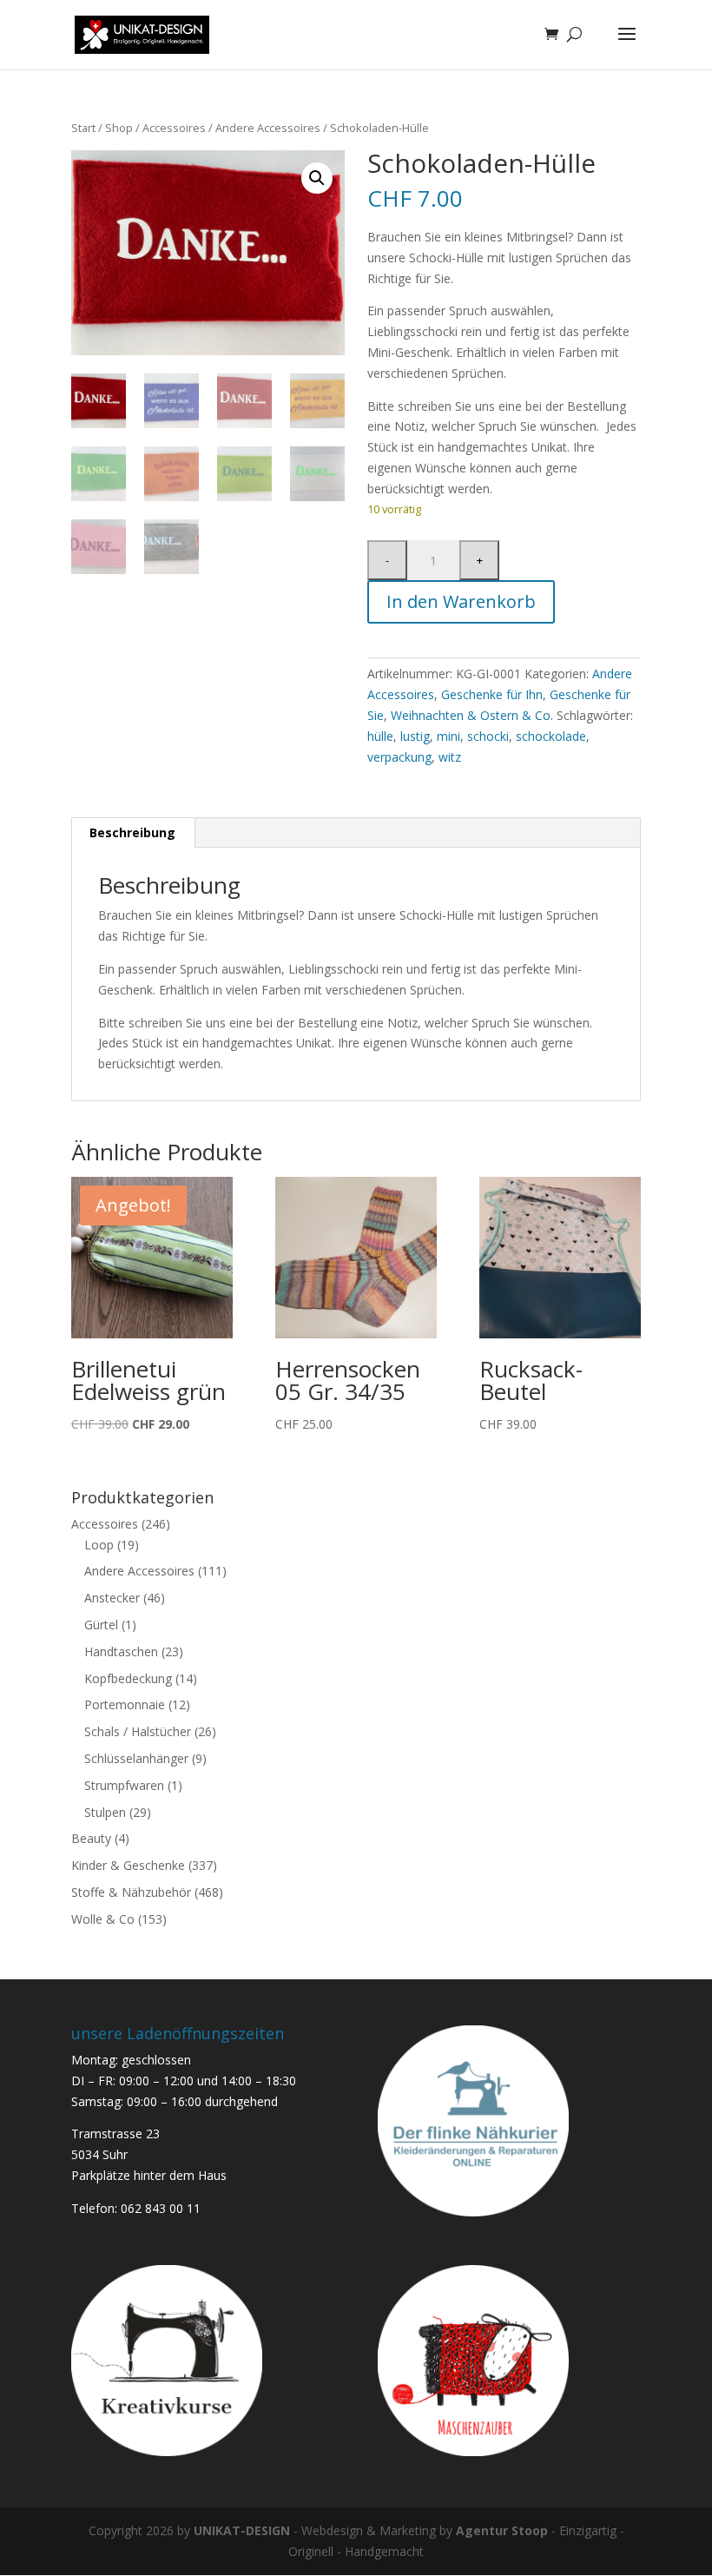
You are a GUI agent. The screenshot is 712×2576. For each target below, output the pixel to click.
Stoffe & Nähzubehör (131, 1892)
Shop (119, 128)
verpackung (399, 757)
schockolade (551, 736)
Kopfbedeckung (128, 1678)
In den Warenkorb (461, 601)
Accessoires (174, 128)
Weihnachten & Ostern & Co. (472, 715)
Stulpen (105, 1812)
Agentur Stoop (502, 2530)
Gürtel (101, 1625)
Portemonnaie (125, 1704)
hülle (380, 736)
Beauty (91, 1838)
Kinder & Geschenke (128, 1865)
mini (448, 736)
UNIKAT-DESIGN (242, 2530)
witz (450, 757)
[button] (317, 178)
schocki (488, 736)
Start (83, 128)
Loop (99, 1545)
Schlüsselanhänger (136, 1758)
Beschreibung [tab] (132, 832)
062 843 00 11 (161, 2208)
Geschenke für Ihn (492, 694)
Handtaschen (121, 1651)
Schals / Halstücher (138, 1731)
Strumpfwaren (124, 1785)
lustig (415, 736)
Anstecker (112, 1598)
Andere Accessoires (268, 128)
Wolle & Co (103, 1919)
